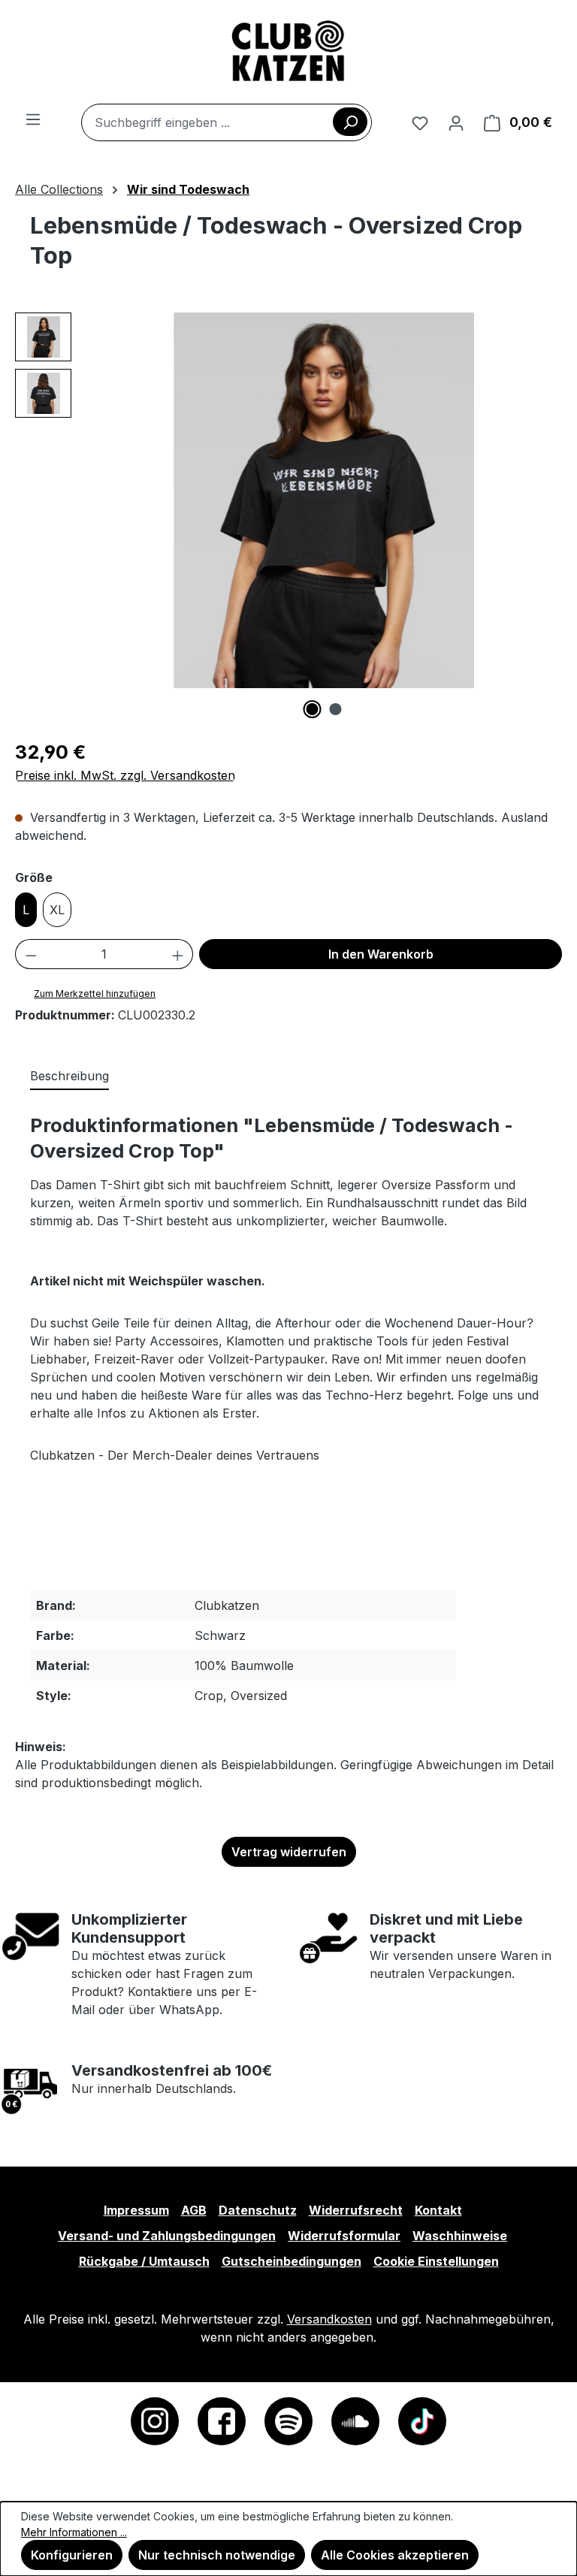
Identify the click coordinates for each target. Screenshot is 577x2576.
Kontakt (438, 2210)
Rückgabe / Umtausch (144, 2261)
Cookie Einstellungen (436, 2261)
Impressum (136, 2210)
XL (57, 910)
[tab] (69, 1077)
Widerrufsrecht (356, 2210)
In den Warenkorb (381, 954)
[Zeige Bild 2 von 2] (336, 709)
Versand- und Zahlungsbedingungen (167, 2236)
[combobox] (227, 122)
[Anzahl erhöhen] (178, 954)
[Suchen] (350, 122)
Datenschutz (258, 2210)
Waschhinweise (460, 2236)
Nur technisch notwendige (217, 2555)
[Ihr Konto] (456, 122)
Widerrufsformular (344, 2236)
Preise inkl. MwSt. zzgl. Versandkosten (125, 775)
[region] (288, 515)
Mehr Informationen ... (74, 2532)
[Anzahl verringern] (31, 954)
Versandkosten (329, 2319)
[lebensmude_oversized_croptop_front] (324, 500)
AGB (194, 2210)
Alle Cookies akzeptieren (395, 2555)
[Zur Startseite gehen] (288, 52)
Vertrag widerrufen (289, 1852)
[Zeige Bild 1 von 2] (313, 709)
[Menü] (33, 119)
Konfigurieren (72, 2555)
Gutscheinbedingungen (292, 2261)
